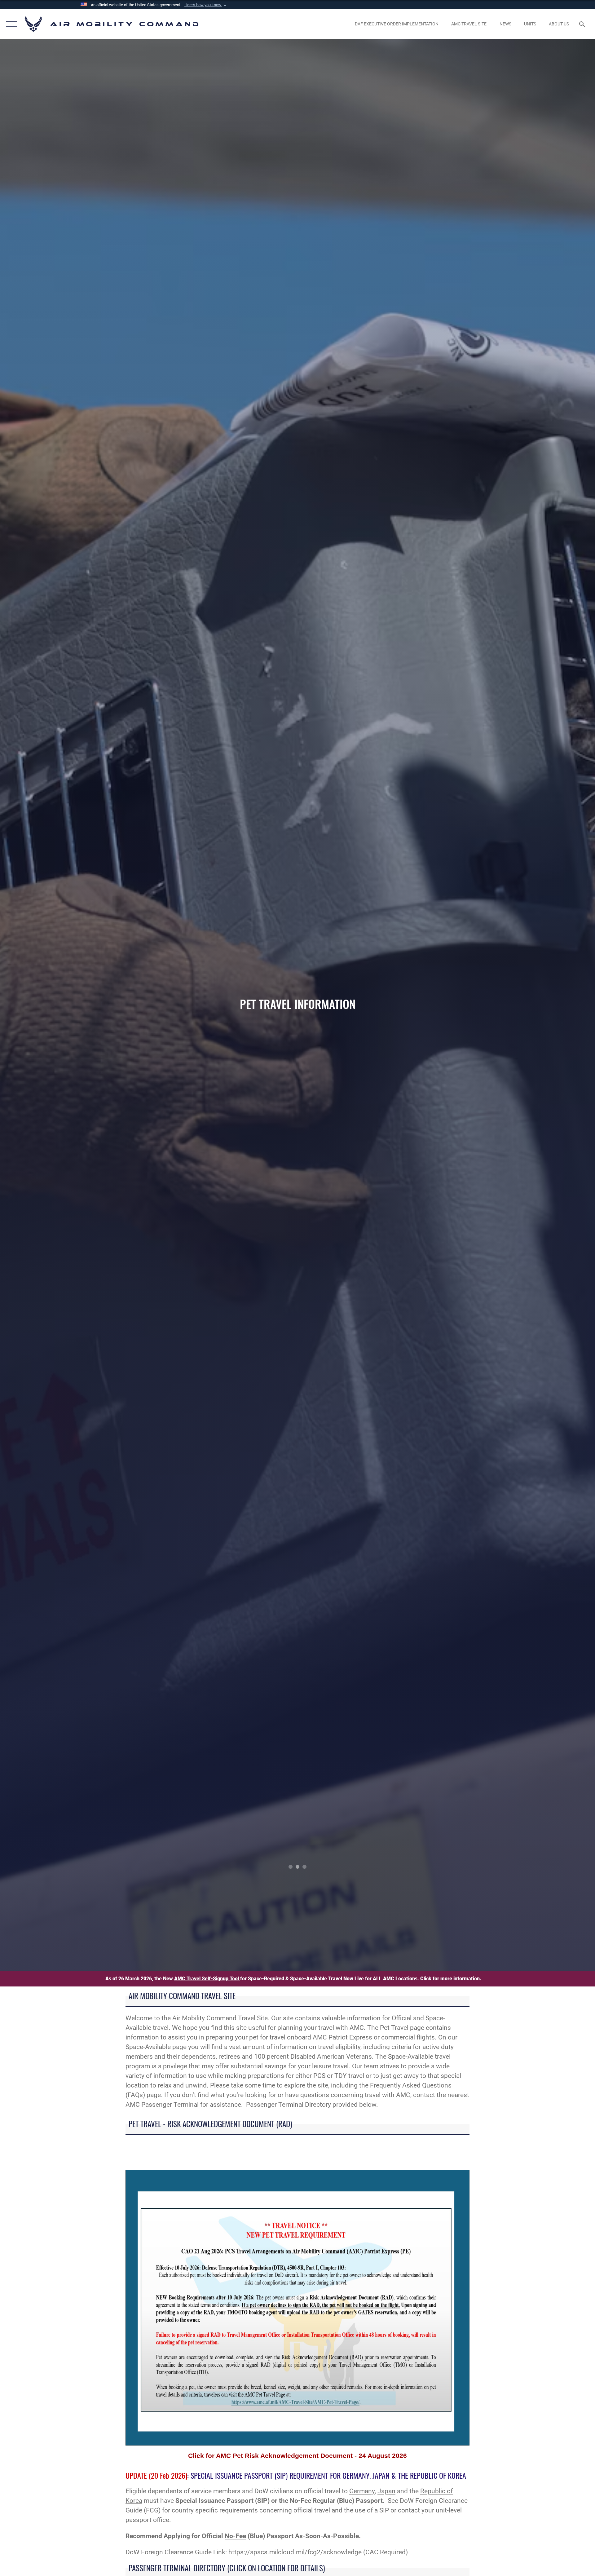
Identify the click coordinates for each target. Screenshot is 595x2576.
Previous (59, 1005)
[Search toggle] (583, 24)
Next (535, 1005)
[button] (206, 5)
